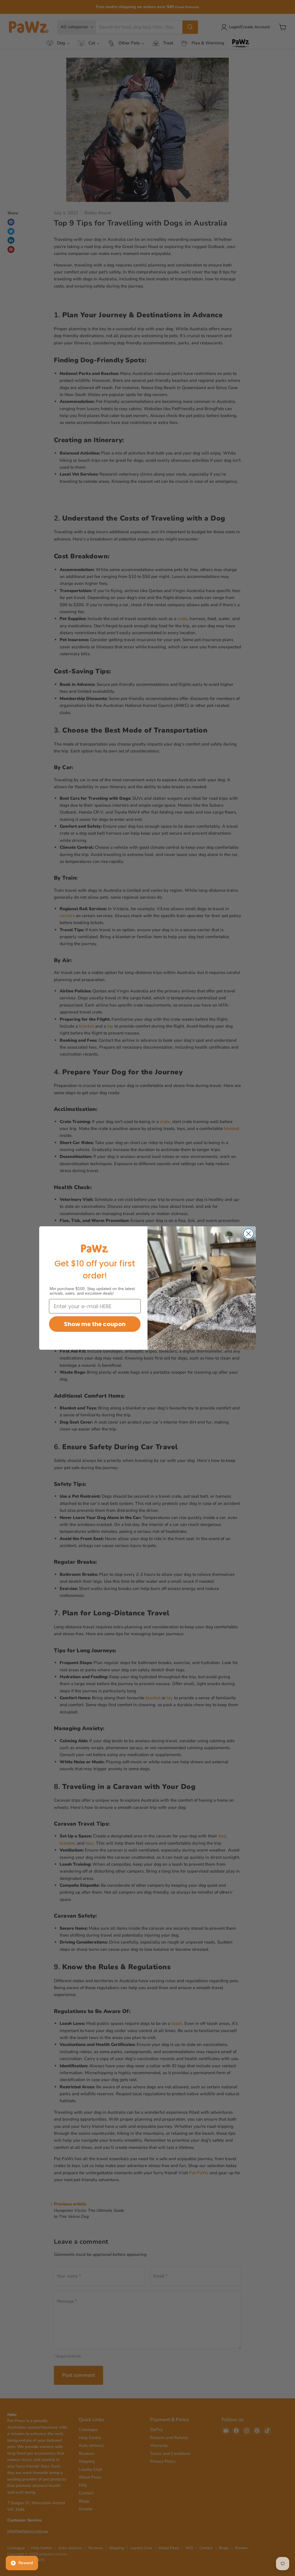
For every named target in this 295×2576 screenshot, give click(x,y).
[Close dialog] (248, 1234)
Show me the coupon (95, 1324)
